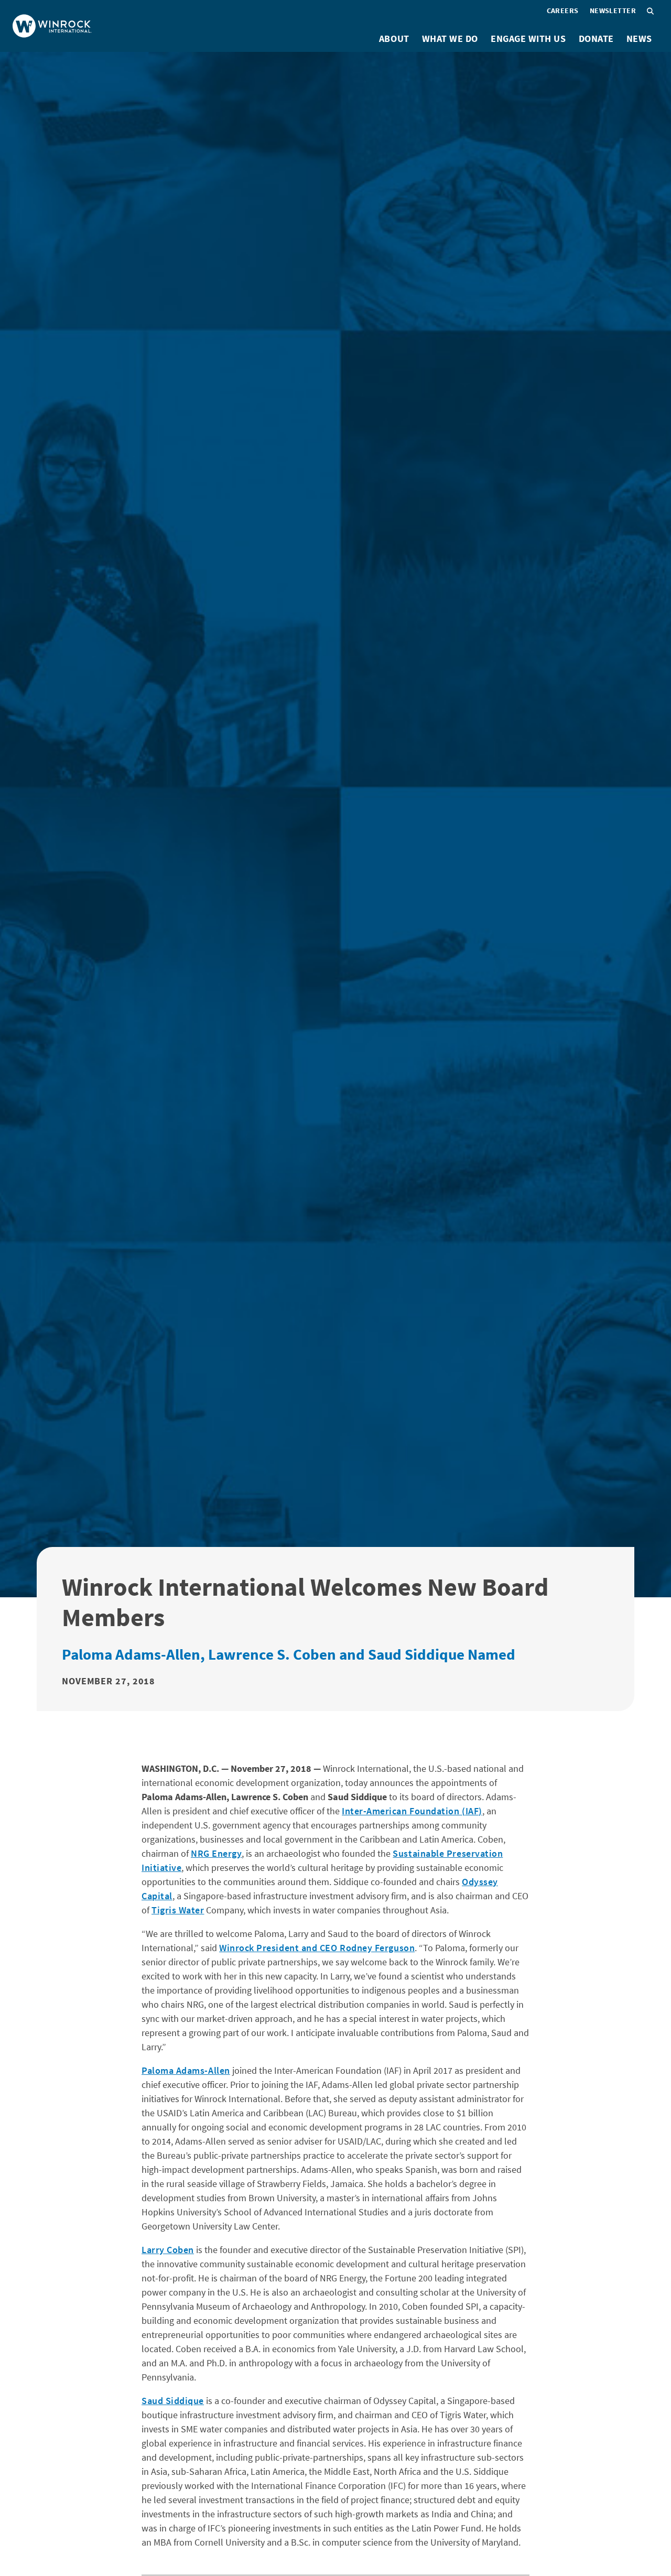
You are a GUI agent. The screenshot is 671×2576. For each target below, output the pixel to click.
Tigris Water (178, 1910)
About (394, 39)
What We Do (450, 39)
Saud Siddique (173, 2401)
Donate (596, 39)
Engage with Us (528, 39)
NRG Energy (216, 1853)
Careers (563, 10)
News (639, 39)
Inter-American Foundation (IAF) (412, 1811)
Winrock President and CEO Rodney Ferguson (317, 1948)
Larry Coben (168, 2250)
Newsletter (613, 10)
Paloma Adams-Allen (186, 2070)
